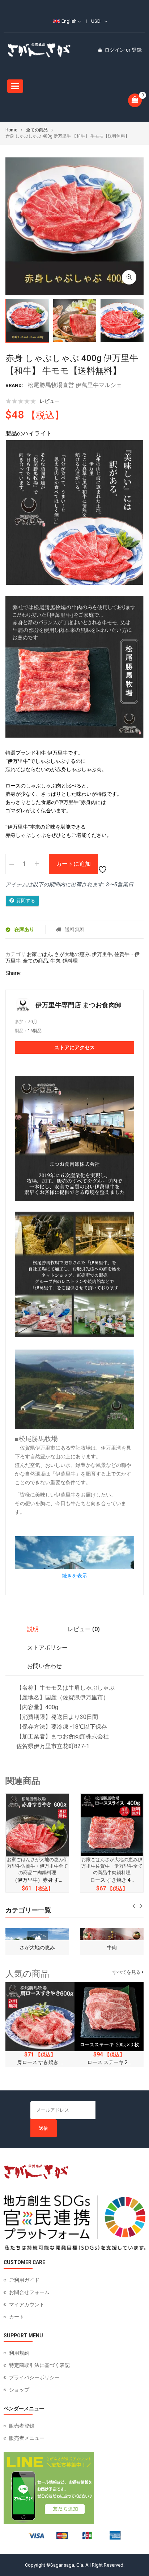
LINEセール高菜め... (109, 2062)
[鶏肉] (112, 1938)
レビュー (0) (84, 1629)
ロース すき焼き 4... (37, 1880)
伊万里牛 (102, 954)
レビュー (50, 401)
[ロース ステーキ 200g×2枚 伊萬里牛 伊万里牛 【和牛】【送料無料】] (40, 2017)
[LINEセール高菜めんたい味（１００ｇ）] (109, 2017)
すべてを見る (127, 1972)
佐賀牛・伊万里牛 (40, 1866)
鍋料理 (70, 961)
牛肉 (55, 961)
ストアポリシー (47, 1648)
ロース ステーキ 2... (40, 2062)
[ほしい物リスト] (103, 864)
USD (96, 21)
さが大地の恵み (72, 954)
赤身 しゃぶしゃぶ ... (112, 1880)
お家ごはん (39, 954)
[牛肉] (37, 1938)
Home (11, 130)
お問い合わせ (44, 1666)
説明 (33, 1629)
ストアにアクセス (74, 1047)
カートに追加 (73, 864)
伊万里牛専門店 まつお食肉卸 (78, 1005)
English (69, 21)
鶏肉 (112, 1947)
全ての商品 (37, 130)
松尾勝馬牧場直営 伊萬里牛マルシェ (75, 385)
